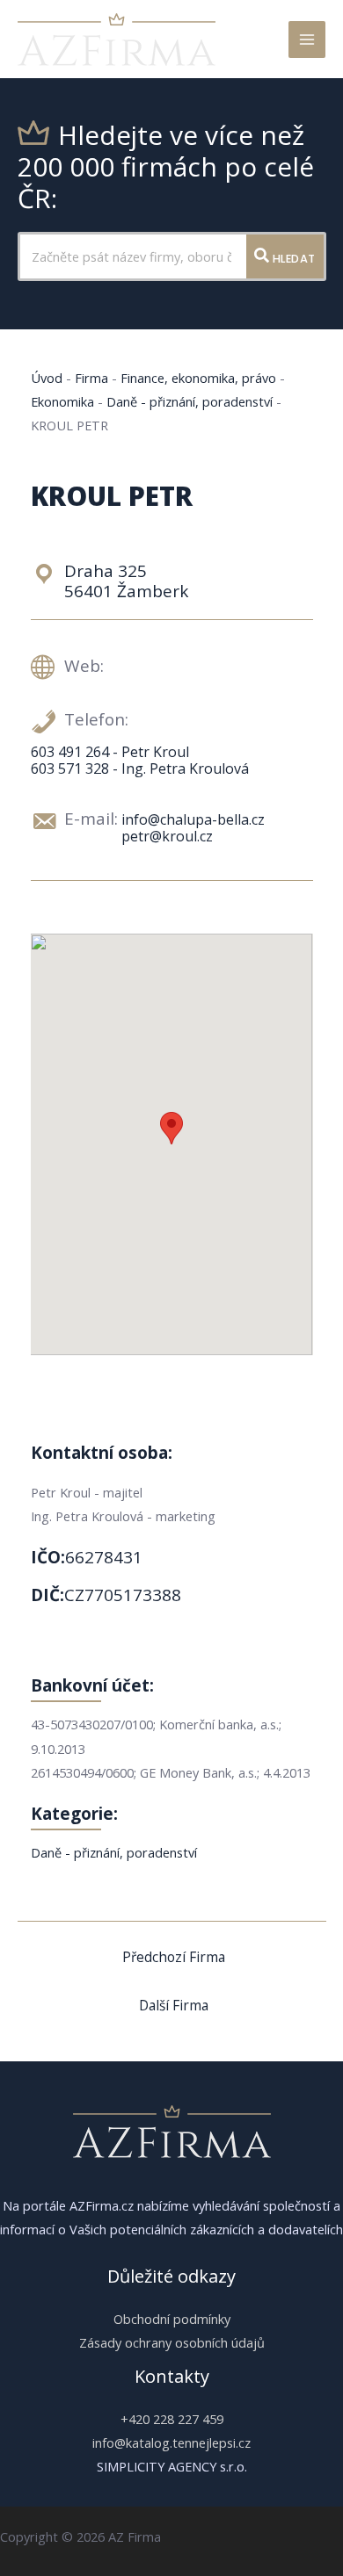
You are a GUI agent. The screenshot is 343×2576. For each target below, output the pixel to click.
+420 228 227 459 (172, 2419)
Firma (91, 378)
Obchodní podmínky (172, 2319)
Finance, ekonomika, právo (198, 378)
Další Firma (174, 2005)
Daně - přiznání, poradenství (190, 401)
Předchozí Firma (174, 1957)
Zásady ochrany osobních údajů (172, 2342)
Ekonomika (62, 401)
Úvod (47, 378)
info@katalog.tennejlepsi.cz (171, 2443)
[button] (171, 1128)
